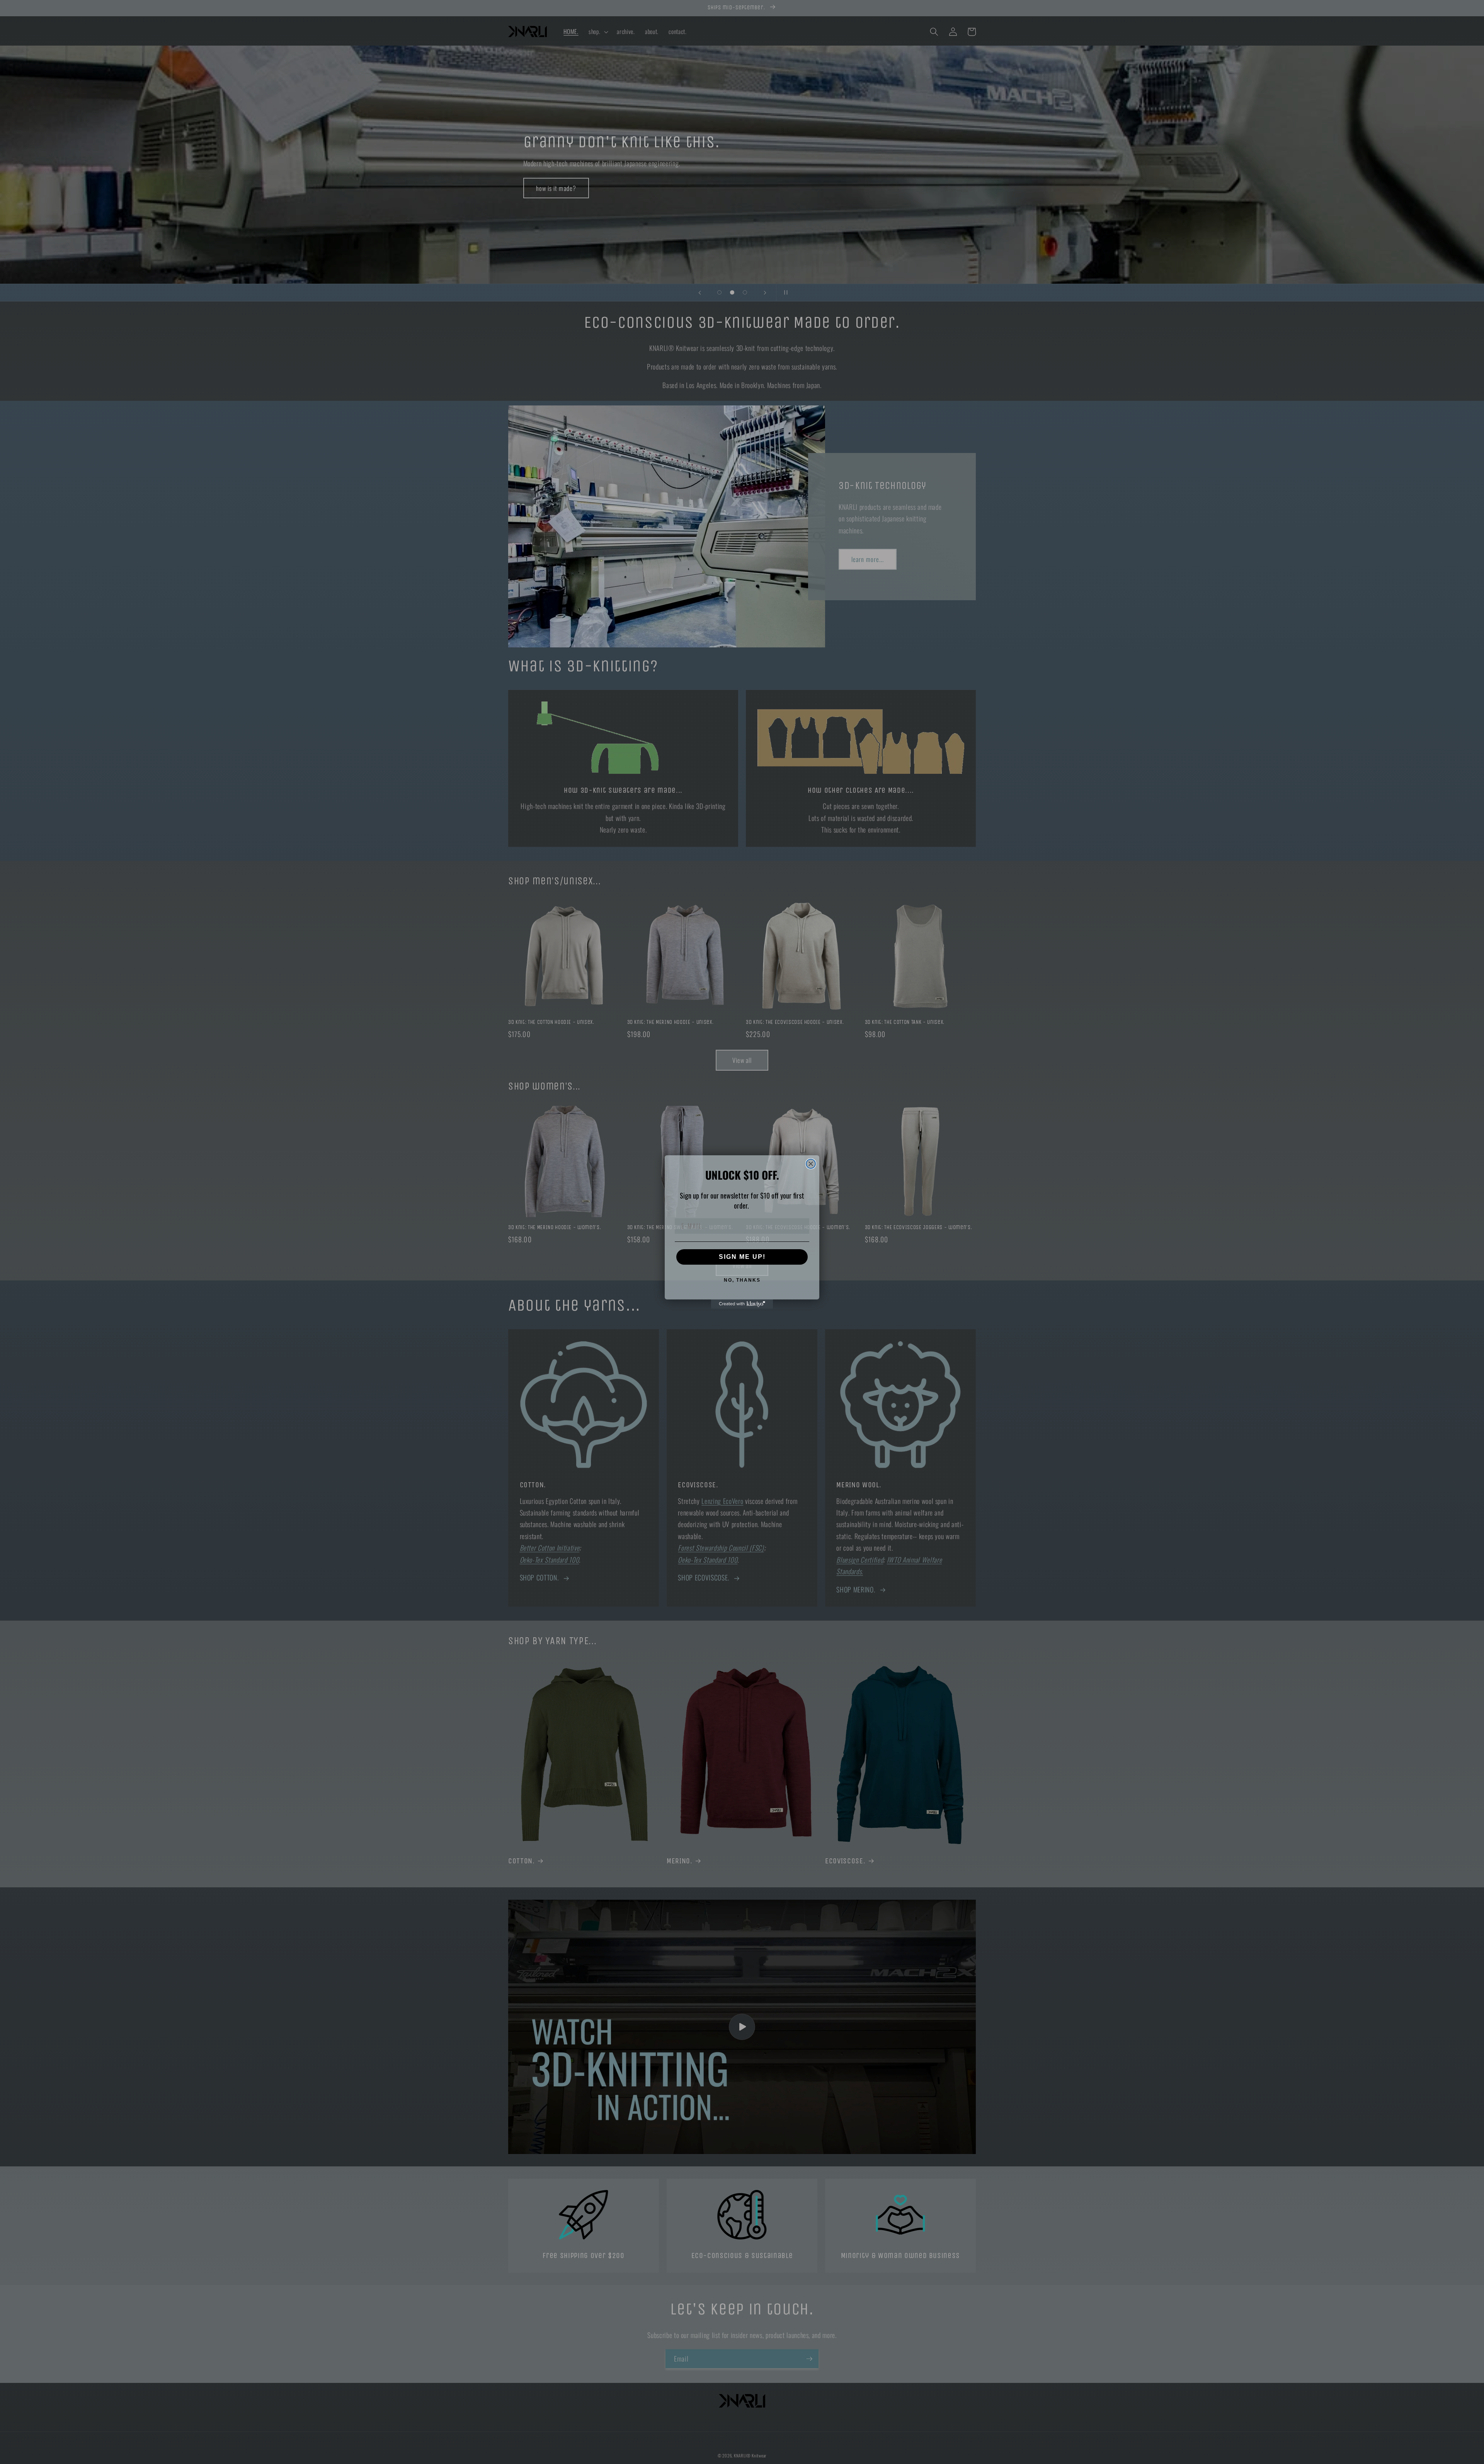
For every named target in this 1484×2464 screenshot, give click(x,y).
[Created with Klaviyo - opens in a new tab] (742, 1304)
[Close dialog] (811, 1164)
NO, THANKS (742, 1280)
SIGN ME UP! (742, 1257)
